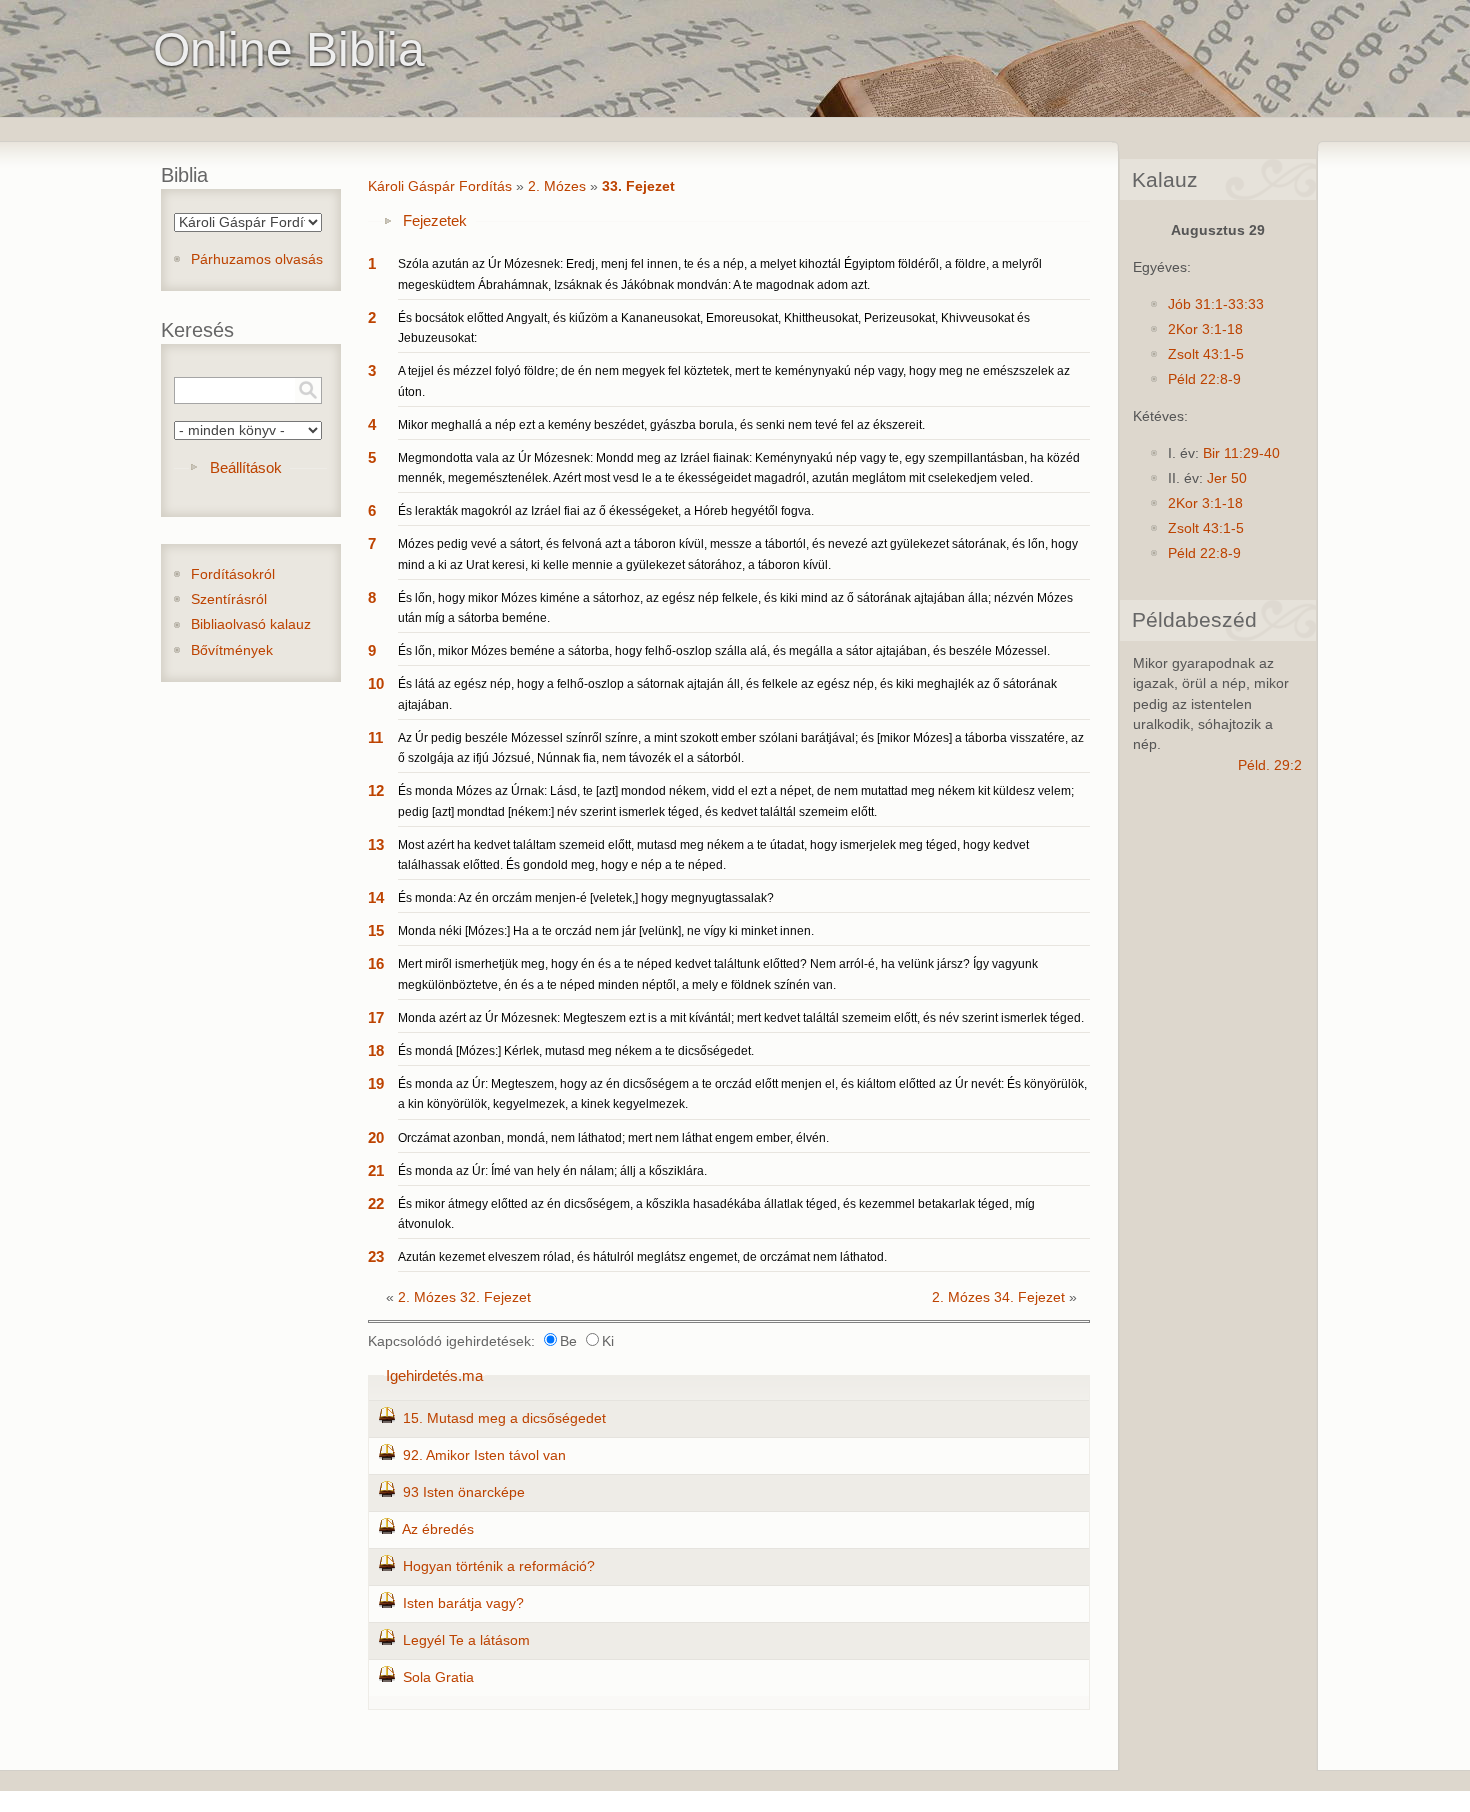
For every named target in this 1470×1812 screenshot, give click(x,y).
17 (376, 1017)
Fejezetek (435, 220)
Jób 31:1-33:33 (1216, 304)
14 (376, 897)
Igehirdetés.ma (434, 1375)
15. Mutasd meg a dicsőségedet (504, 1418)
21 (376, 1170)
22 (376, 1203)
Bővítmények (232, 650)
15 (376, 930)
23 (376, 1256)
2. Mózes (557, 186)
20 (376, 1137)
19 (376, 1083)
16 (376, 963)
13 (376, 844)
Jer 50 (1227, 478)
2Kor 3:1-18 (1205, 329)
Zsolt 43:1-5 (1206, 354)
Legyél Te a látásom (466, 1640)
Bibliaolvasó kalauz (251, 624)
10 (376, 683)
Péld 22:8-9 (1204, 379)
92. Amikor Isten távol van (484, 1455)
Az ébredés (438, 1529)
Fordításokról (233, 574)
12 (376, 790)
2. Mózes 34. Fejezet (998, 1297)
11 (375, 737)
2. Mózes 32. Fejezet (464, 1297)
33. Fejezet (638, 186)
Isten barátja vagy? (463, 1603)
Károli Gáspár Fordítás (440, 186)
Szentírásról (229, 599)
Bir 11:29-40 (1241, 453)
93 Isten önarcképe (464, 1492)
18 (376, 1050)
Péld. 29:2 (1270, 765)
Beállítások (246, 467)
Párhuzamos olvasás (257, 259)
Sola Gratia (438, 1677)
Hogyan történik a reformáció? (499, 1566)
